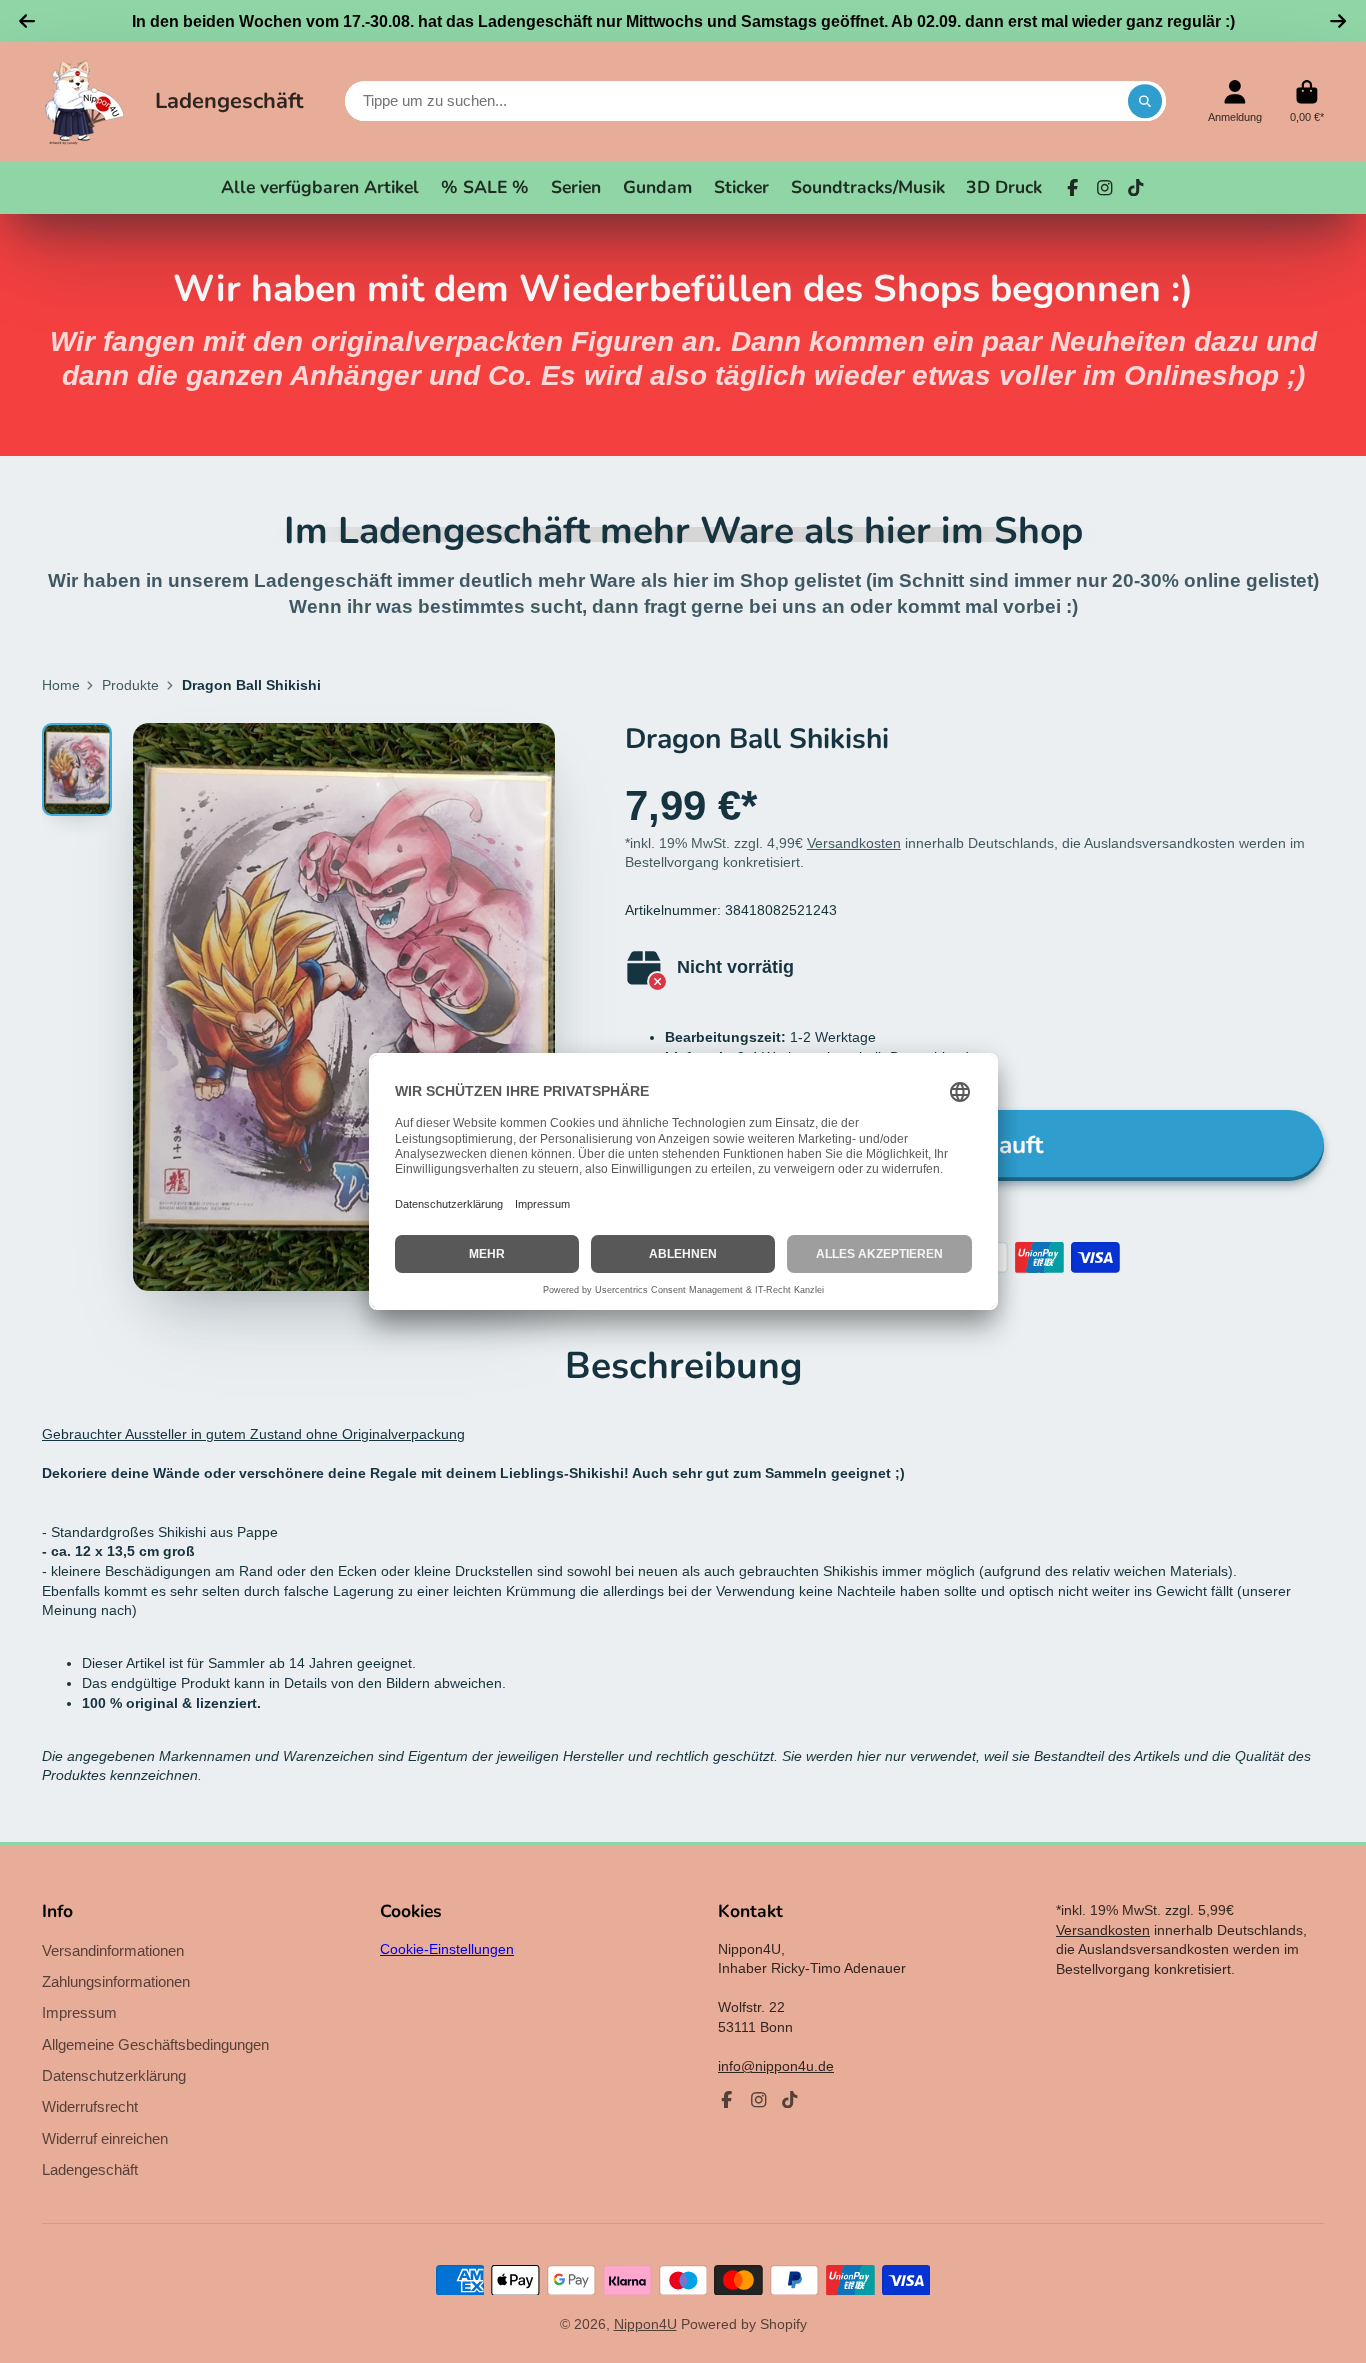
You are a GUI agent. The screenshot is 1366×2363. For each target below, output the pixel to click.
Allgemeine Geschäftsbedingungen (155, 2044)
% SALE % (485, 187)
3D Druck (1004, 187)
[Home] (84, 101)
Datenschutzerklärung (114, 2075)
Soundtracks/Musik (868, 187)
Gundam (657, 187)
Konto (1235, 101)
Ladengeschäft (229, 101)
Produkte (130, 685)
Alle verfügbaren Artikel (320, 187)
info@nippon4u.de (776, 2066)
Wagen (1307, 101)
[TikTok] (1136, 188)
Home (61, 685)
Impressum (79, 2012)
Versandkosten (854, 843)
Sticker (741, 187)
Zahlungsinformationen (116, 1981)
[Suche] (1145, 101)
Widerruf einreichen (105, 2138)
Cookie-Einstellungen (447, 1949)
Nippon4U (645, 2324)
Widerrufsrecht (90, 2106)
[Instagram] (1105, 188)
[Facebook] (1073, 188)
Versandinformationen (113, 1950)
